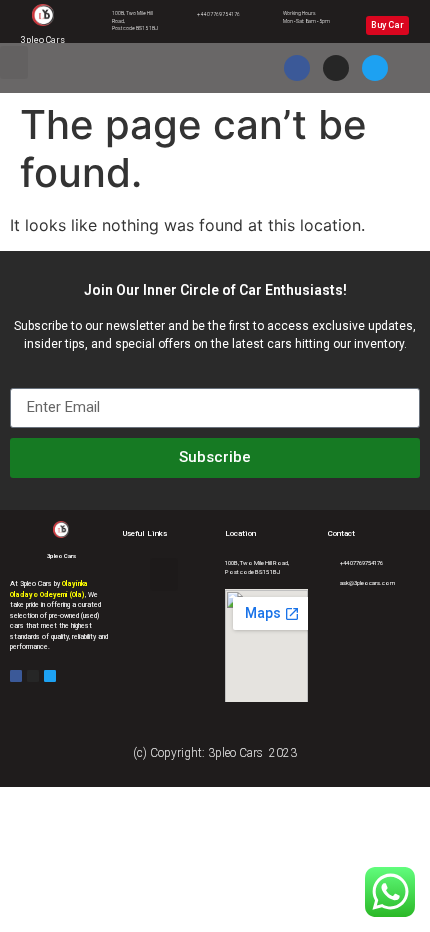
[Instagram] (336, 68)
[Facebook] (297, 68)
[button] (14, 62)
